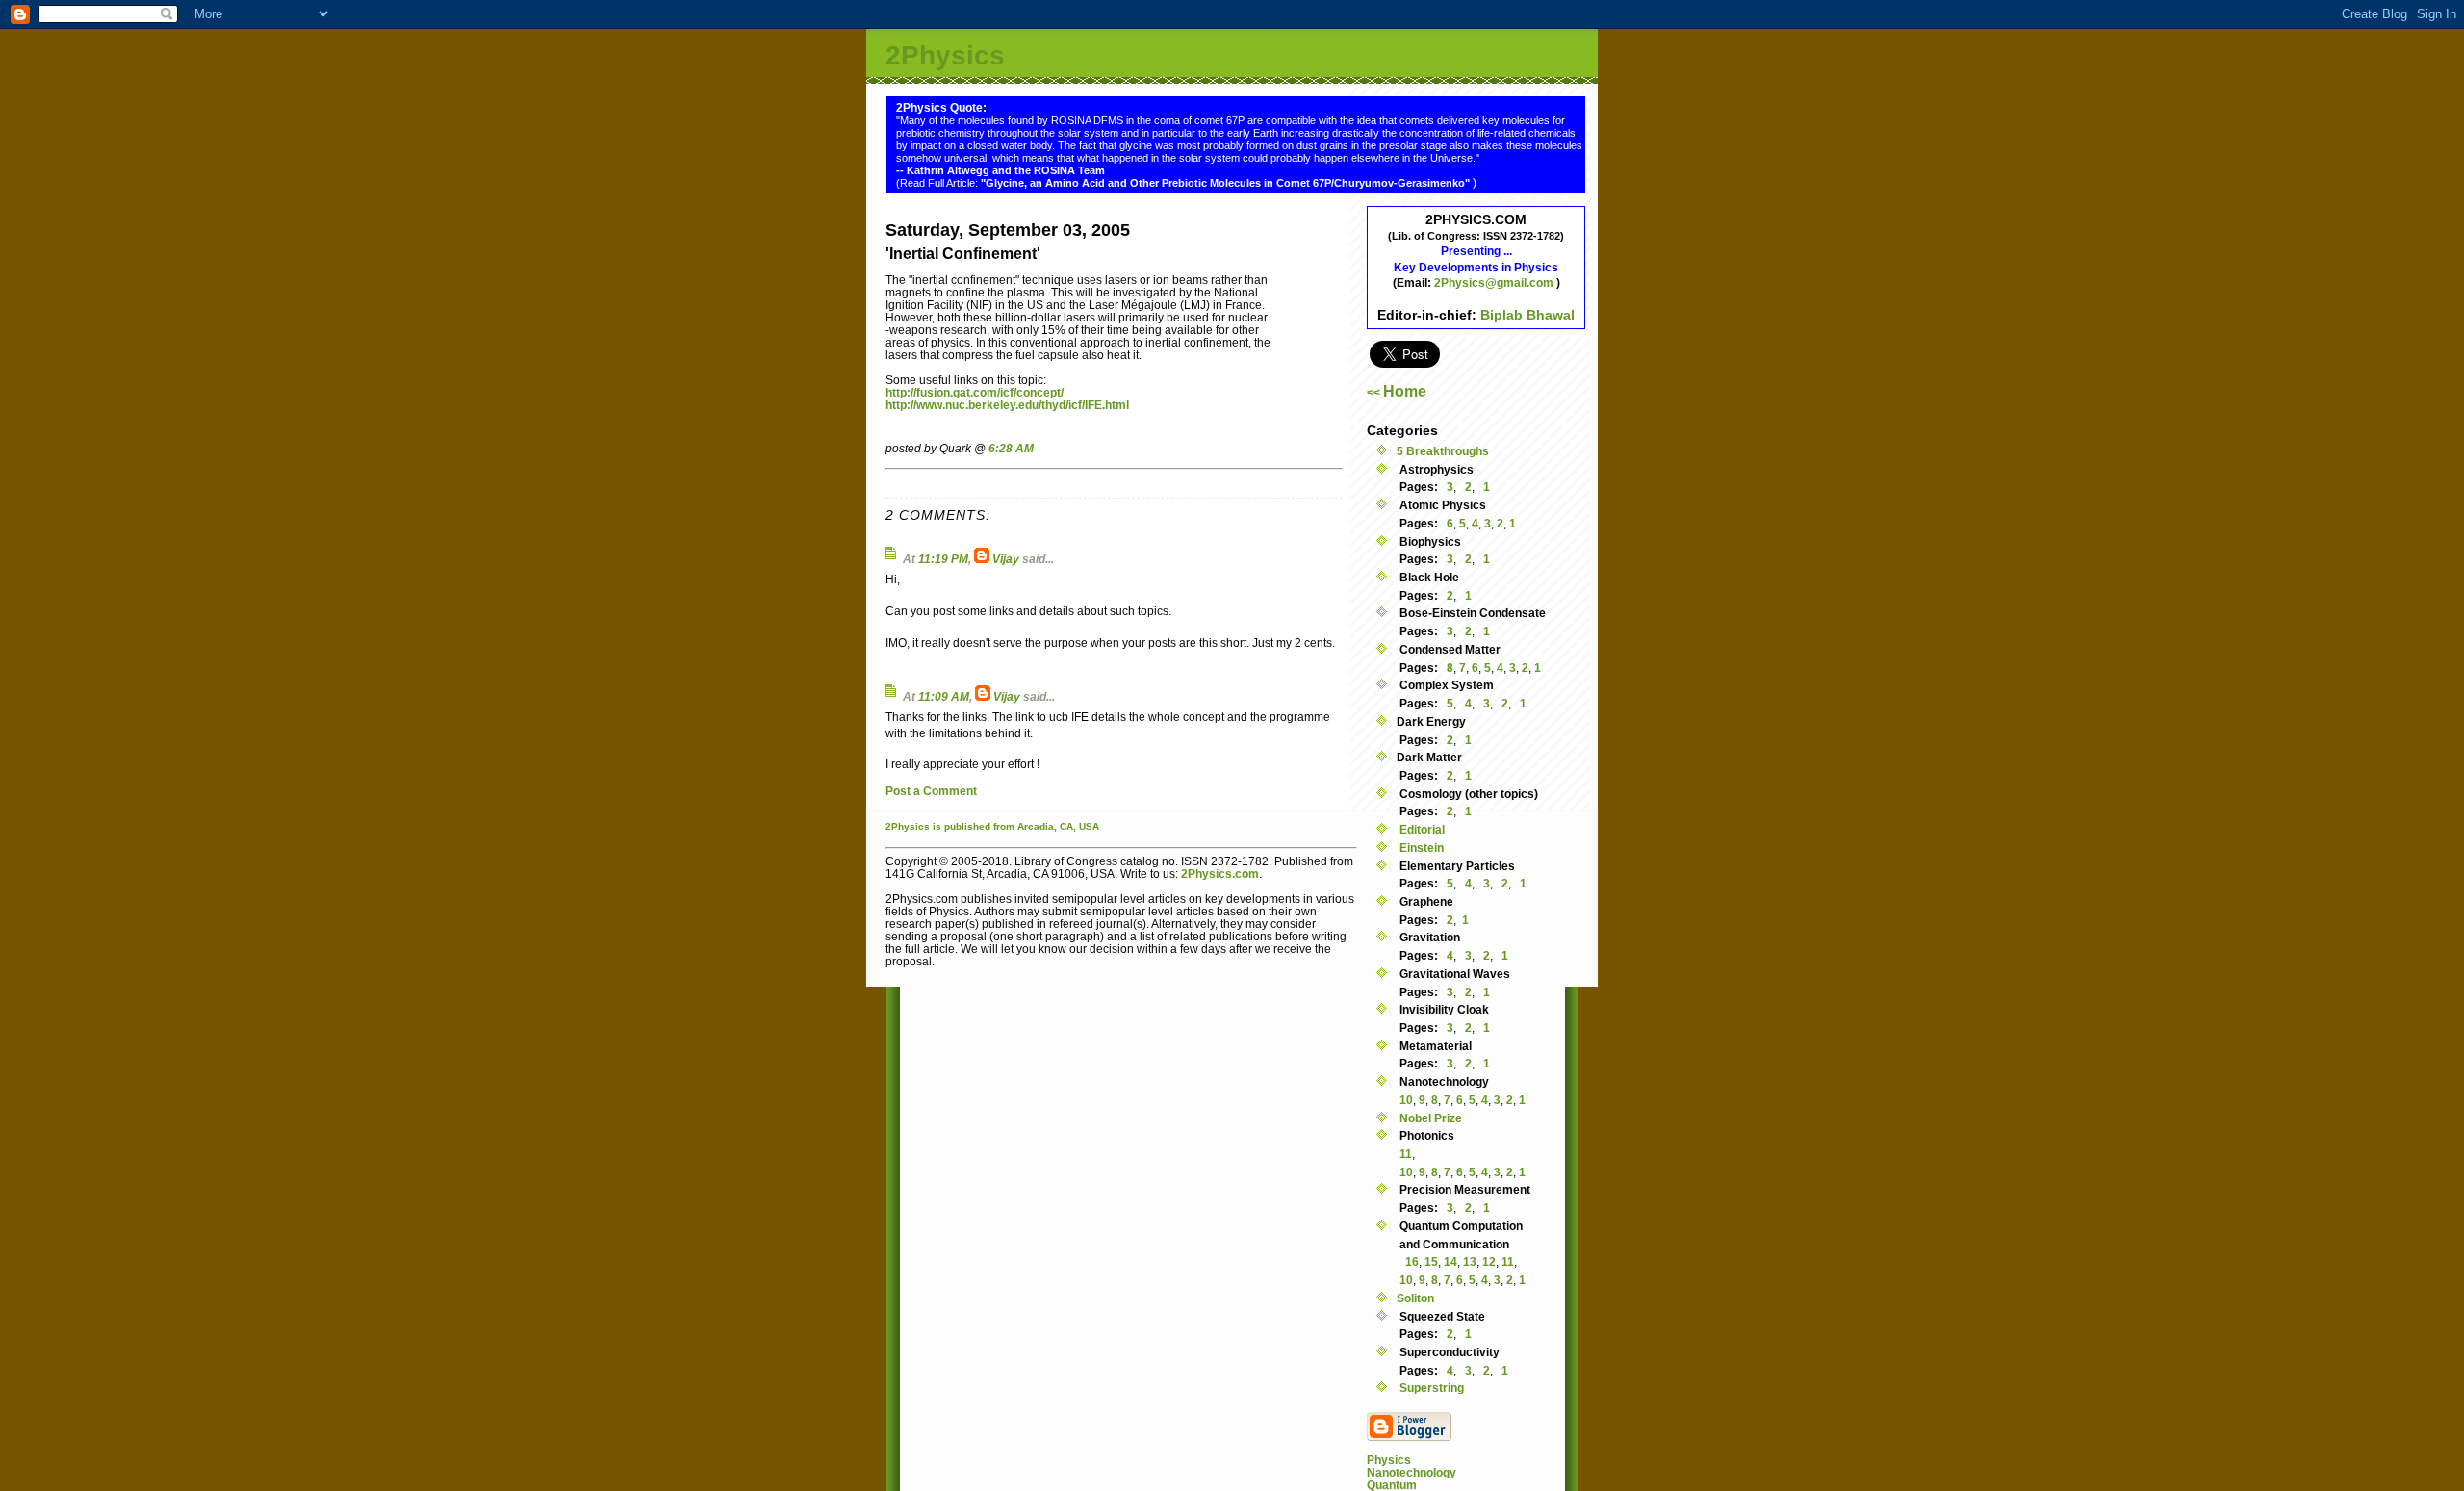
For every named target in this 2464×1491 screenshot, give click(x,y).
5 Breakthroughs (1443, 451)
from (1004, 826)
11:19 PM (943, 559)
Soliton (1415, 1298)
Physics (1389, 1460)
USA (1089, 826)
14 (1450, 1261)
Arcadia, (1037, 826)
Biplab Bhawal (1527, 315)
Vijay (1006, 559)
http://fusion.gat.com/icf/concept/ (975, 392)
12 (1489, 1261)
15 (1431, 1261)
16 (1412, 1261)
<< (1397, 392)
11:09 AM (944, 696)
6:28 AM (1011, 448)
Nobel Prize (1429, 1118)
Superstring (1430, 1388)
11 (1406, 1154)
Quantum (1392, 1485)
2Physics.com (1220, 874)
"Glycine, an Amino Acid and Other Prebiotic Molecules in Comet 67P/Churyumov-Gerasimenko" (1227, 183)
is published (962, 826)
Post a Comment (931, 791)
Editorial (1421, 829)
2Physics (945, 55)
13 (1470, 1261)
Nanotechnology (1412, 1472)
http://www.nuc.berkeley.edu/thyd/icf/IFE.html (1007, 405)
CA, (1069, 826)
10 (1406, 1100)
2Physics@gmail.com (1495, 283)
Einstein (1420, 848)
